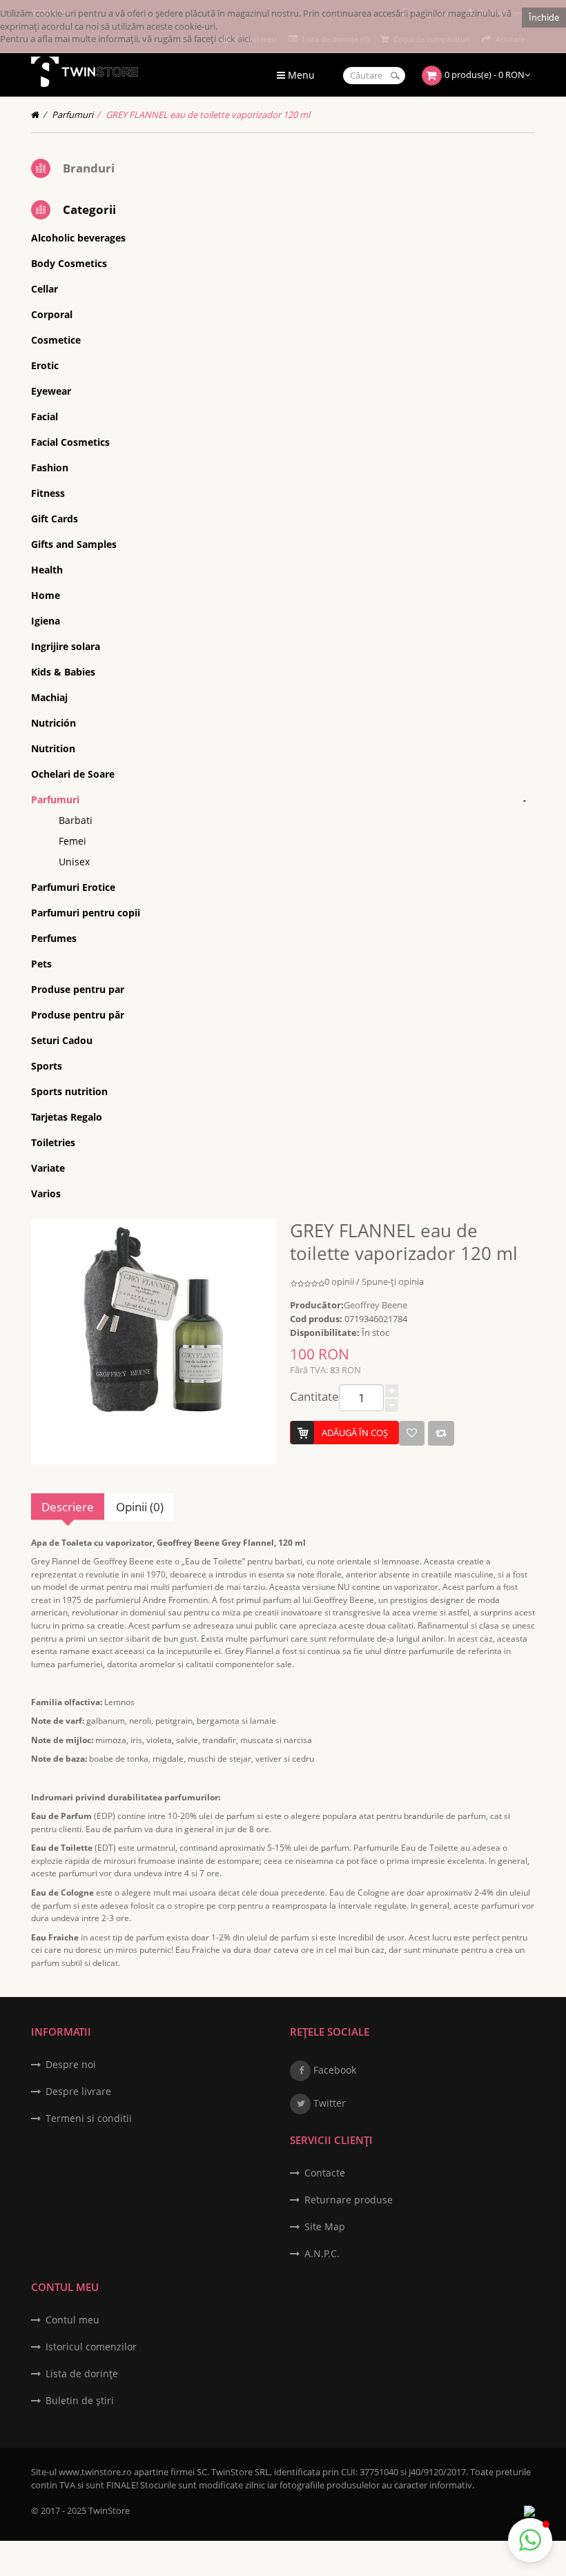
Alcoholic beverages (78, 238)
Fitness (48, 493)
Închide (544, 17)
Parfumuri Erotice (73, 887)
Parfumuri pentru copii (86, 913)
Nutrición (53, 723)
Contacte (325, 2173)
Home (46, 595)
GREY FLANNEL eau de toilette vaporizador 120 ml (208, 115)
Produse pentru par (78, 989)
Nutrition (53, 748)
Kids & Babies (63, 672)
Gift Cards (55, 519)
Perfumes (54, 938)
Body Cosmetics (69, 263)
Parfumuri (72, 115)
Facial (45, 416)
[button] (530, 2540)
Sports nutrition (69, 1091)
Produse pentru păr (78, 1015)
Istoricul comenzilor (91, 2347)
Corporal (52, 314)
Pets (41, 964)
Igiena (46, 621)
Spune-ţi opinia (393, 1281)
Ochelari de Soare (73, 774)
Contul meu (72, 2320)
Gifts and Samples (74, 544)
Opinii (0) (140, 1507)
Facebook (333, 2070)
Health (47, 570)
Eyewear (51, 391)
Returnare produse (349, 2200)
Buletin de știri (80, 2400)
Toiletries (53, 1142)
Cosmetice (56, 340)
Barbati (76, 820)
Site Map (325, 2226)
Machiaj (49, 697)
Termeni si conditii (89, 2118)
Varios (46, 1193)
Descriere (68, 1507)
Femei (72, 841)
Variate (48, 1168)
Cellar (45, 289)
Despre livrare (78, 2091)
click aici (234, 39)
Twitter (328, 2103)
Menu (300, 75)
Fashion (50, 468)
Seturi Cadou (62, 1040)
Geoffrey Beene (375, 1305)
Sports (47, 1066)
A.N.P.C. (322, 2253)
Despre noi (71, 2064)
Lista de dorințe (82, 2373)
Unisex (74, 862)
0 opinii (339, 1281)
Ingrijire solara (66, 646)
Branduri (89, 168)
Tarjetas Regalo (67, 1117)
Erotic (45, 365)
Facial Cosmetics (70, 442)
